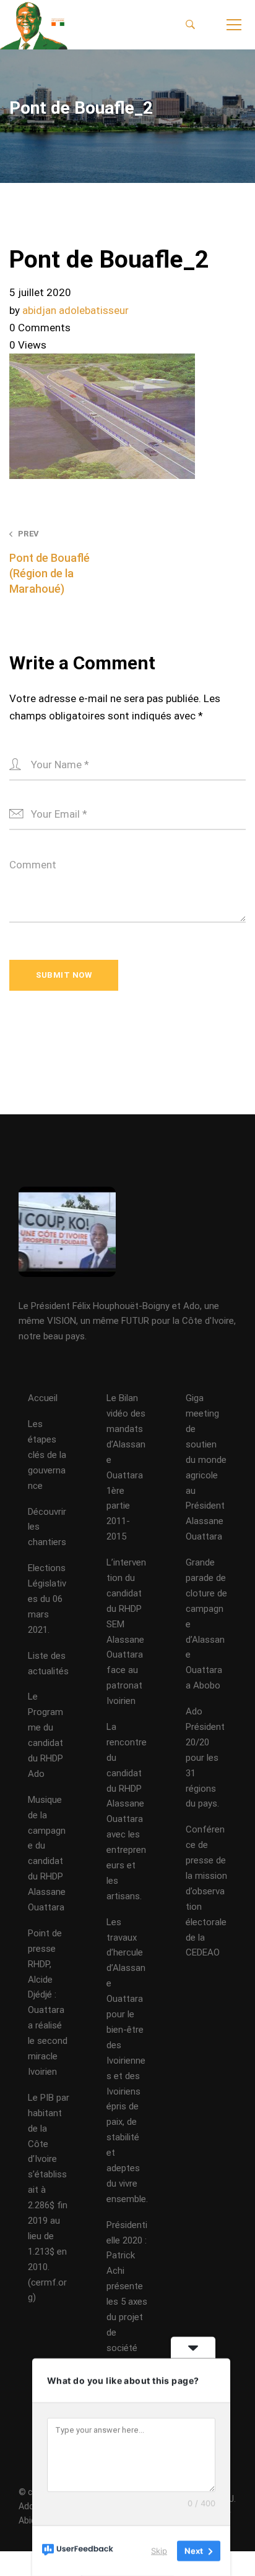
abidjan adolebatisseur (76, 310)
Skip (159, 2551)
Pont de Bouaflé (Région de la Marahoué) (50, 562)
